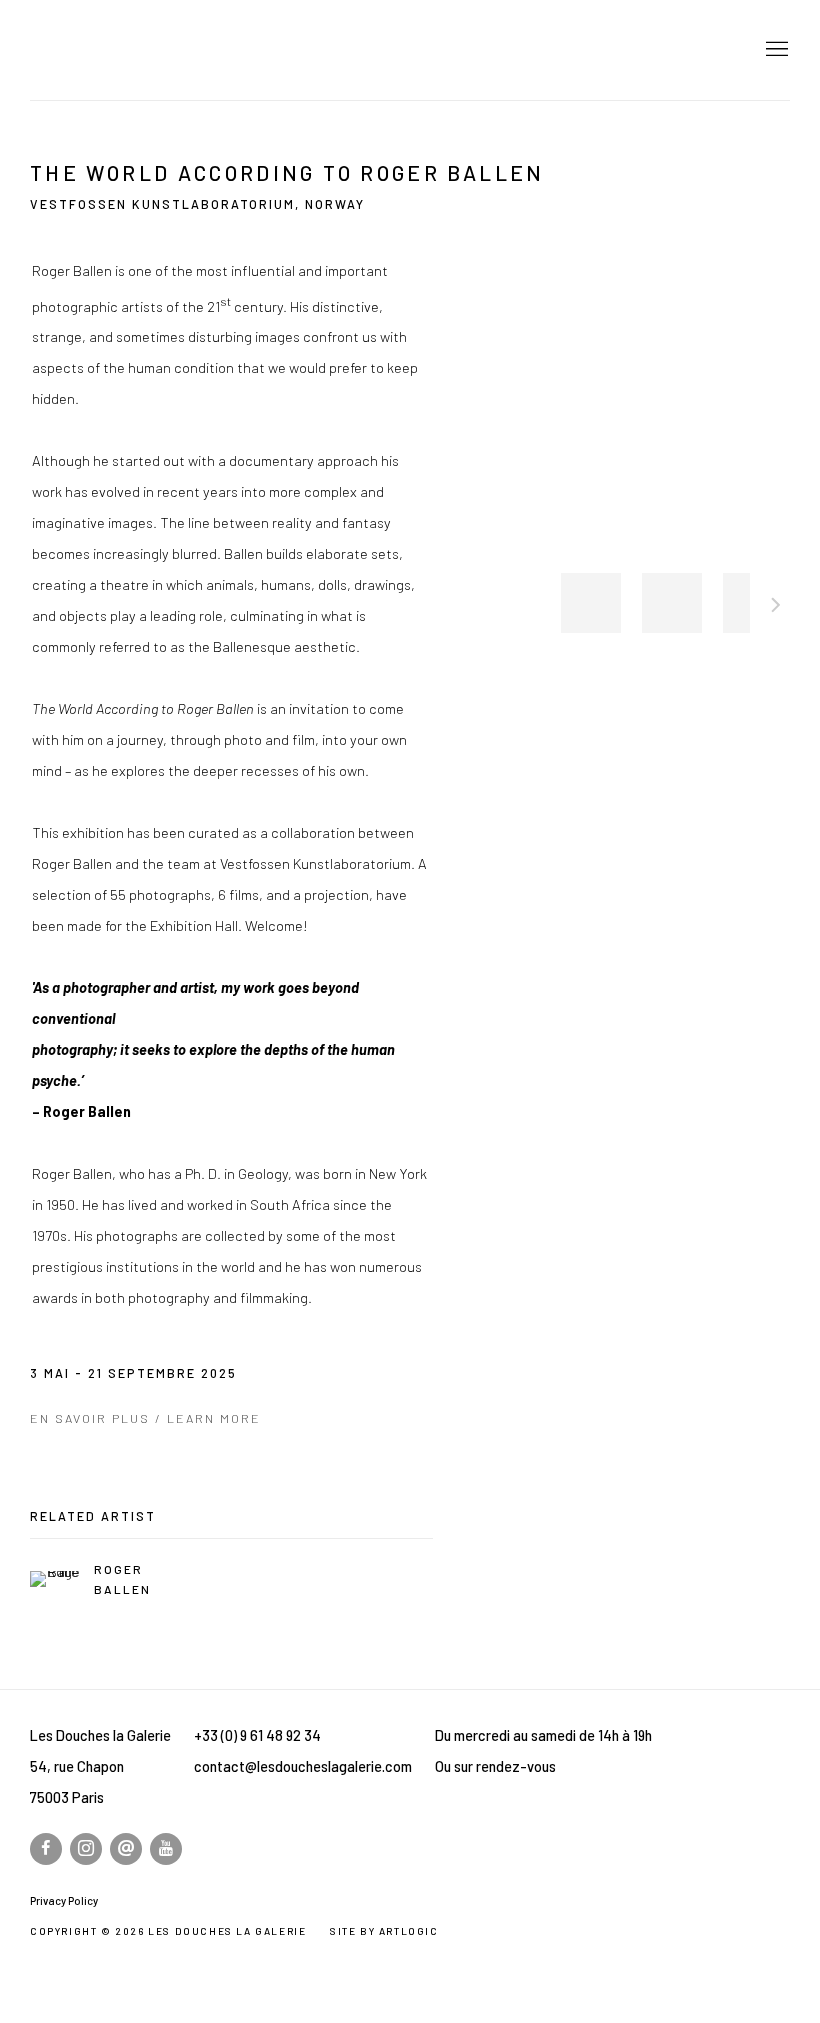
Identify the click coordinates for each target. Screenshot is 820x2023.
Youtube (166, 1849)
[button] (591, 603)
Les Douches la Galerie (170, 50)
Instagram (86, 1849)
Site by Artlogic (384, 1931)
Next (776, 608)
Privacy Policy (64, 1900)
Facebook (46, 1849)
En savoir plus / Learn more (145, 1418)
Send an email (126, 1849)
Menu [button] (775, 50)
